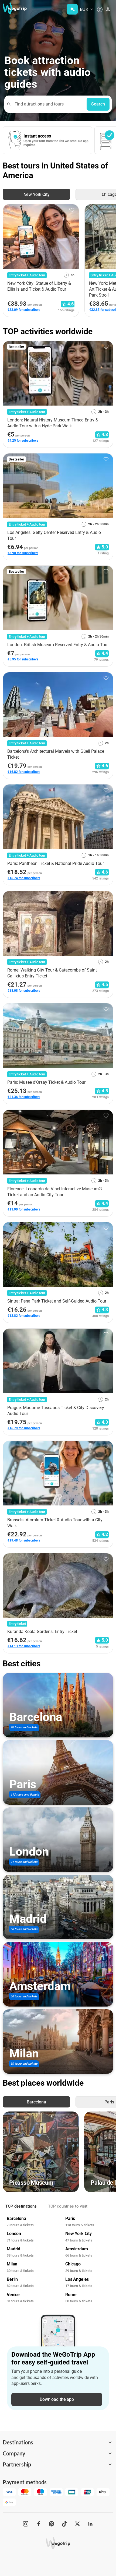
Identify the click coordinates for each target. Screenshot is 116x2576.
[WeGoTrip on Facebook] (39, 2524)
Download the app (57, 2399)
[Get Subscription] (72, 9)
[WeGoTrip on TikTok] (64, 2524)
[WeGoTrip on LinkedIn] (90, 2524)
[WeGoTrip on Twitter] (77, 2524)
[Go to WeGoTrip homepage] (14, 8)
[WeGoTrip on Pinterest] (52, 2524)
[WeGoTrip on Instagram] (26, 2524)
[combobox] (48, 104)
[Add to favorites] (72, 210)
